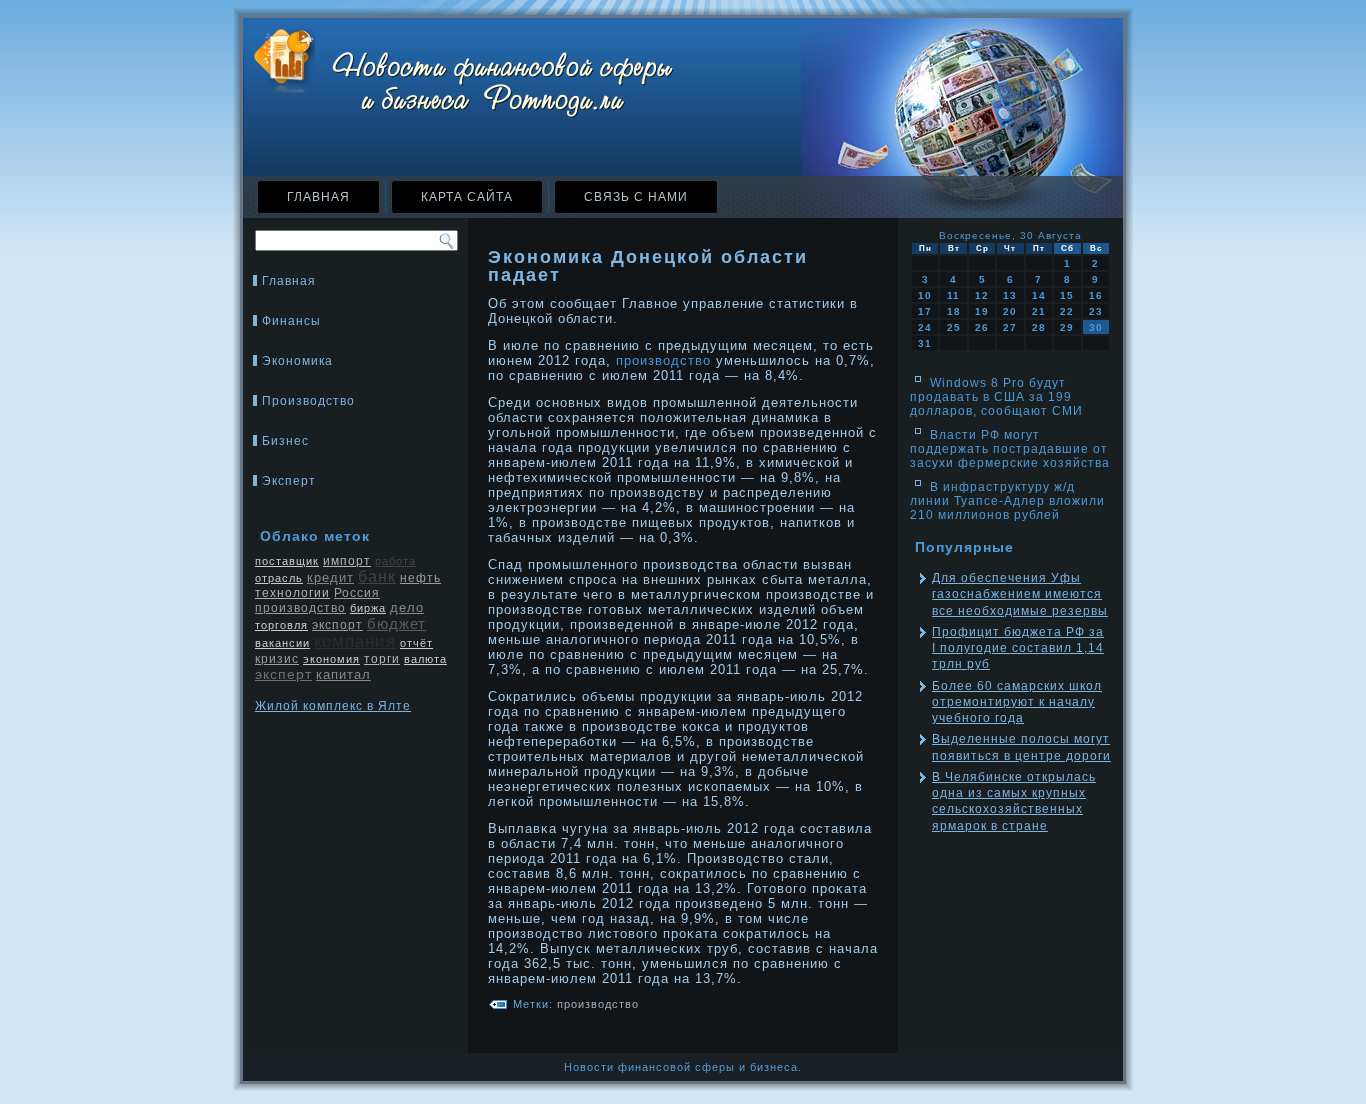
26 (982, 327)
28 (1039, 327)
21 (1039, 311)
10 (925, 295)
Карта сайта (467, 197)
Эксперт (289, 481)
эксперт (283, 674)
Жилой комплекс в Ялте (333, 706)
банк (377, 576)
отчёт (416, 643)
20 (1010, 311)
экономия (331, 659)
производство (300, 608)
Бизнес (285, 441)
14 (1039, 295)
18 (954, 311)
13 (1010, 295)
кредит (330, 577)
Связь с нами (636, 197)
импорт (347, 561)
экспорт (337, 625)
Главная (318, 197)
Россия (357, 593)
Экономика (297, 361)
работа (395, 561)
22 (1067, 311)
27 (1010, 327)
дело (407, 607)
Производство (308, 401)
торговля (281, 625)
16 (1096, 295)
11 (953, 295)
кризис (277, 659)
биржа (368, 608)
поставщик (287, 561)
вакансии (282, 643)
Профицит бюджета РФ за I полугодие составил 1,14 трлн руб (1018, 648)
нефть (420, 578)
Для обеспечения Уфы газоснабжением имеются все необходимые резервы (1020, 594)
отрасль (279, 578)
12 (982, 295)
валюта (425, 659)
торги (382, 659)
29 (1067, 327)
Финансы (291, 321)
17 (925, 311)
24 (925, 327)
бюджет (396, 623)
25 (954, 327)
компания (355, 641)
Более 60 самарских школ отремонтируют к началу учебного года (1017, 702)
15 (1067, 295)
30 (1096, 327)
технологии (292, 593)
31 (925, 343)
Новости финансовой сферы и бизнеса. (683, 1067)
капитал (343, 674)
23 (1096, 311)
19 (982, 311)
